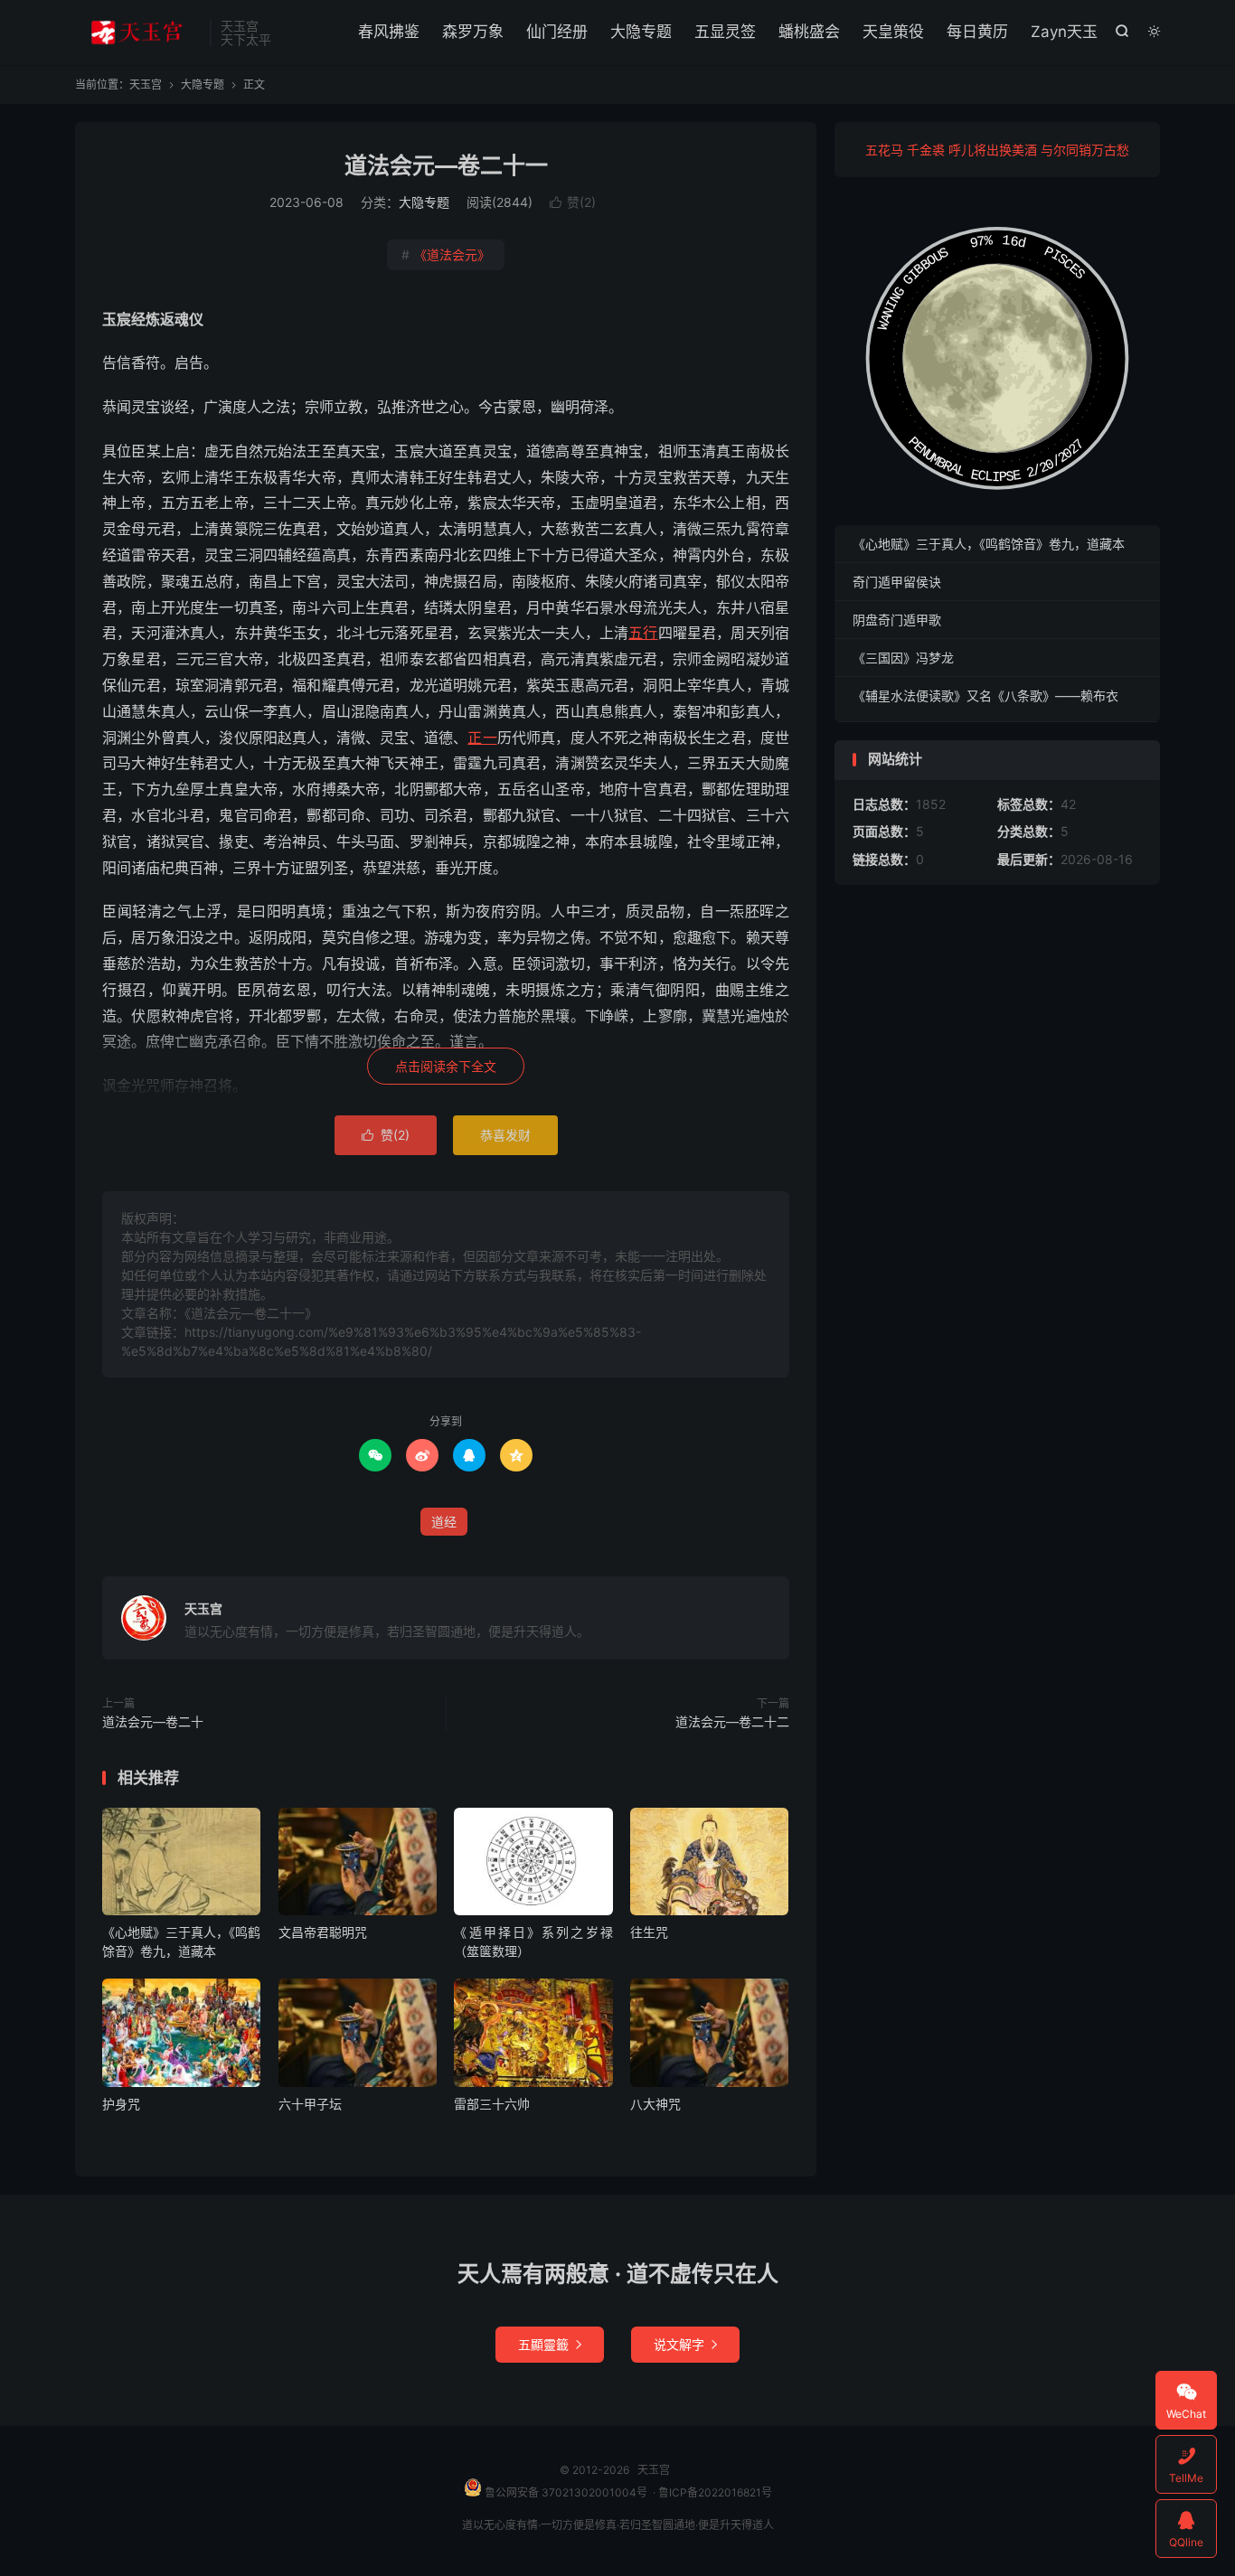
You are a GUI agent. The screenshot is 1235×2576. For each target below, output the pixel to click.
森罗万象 (473, 32)
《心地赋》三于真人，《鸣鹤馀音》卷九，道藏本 (989, 544)
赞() (573, 202)
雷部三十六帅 (492, 2104)
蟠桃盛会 (809, 32)
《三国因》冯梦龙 (903, 658)
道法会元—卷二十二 (732, 1721)
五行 (643, 633)
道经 (444, 1522)
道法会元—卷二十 (153, 1721)
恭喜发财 (505, 1135)
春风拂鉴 (389, 32)
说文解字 (685, 2344)
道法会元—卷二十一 (446, 165)
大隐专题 (641, 32)
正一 (482, 738)
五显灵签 (725, 32)
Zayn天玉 (1064, 32)
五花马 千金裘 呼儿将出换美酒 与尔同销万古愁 (997, 150)
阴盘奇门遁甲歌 (897, 620)
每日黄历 (977, 32)
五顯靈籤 (550, 2344)
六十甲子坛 (310, 2104)
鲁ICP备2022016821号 (715, 2492)
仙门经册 (557, 32)
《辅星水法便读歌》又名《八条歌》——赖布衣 (985, 696)
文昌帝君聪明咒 (323, 1932)
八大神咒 (655, 2104)
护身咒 (121, 2104)
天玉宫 (138, 33)
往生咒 (649, 1932)
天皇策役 (893, 32)
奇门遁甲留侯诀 (897, 582)
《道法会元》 (446, 254)
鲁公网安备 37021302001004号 (565, 2492)
